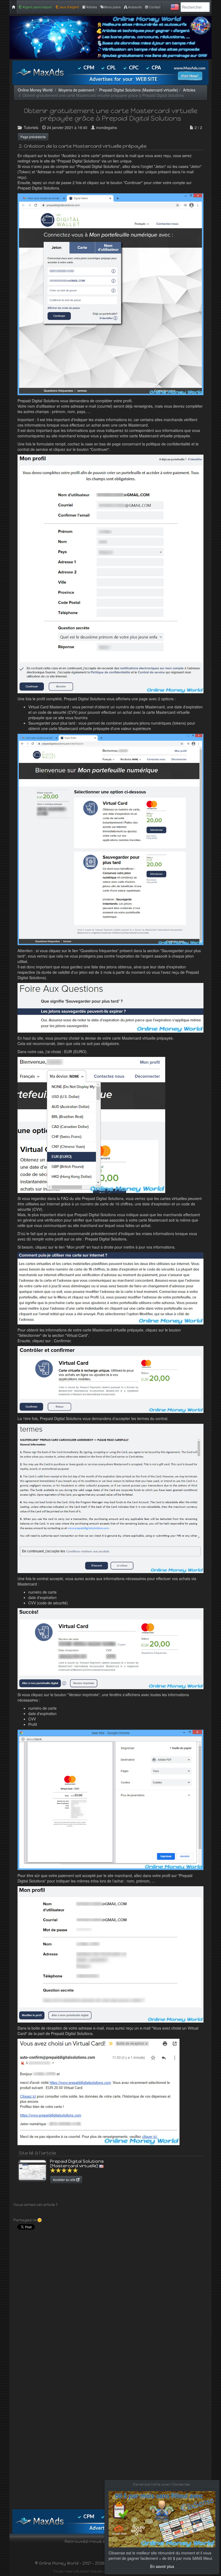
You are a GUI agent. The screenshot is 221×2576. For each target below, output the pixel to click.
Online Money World (35, 90)
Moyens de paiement (76, 90)
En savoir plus (162, 2566)
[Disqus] (110, 2301)
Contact (154, 7)
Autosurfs (134, 7)
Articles (91, 7)
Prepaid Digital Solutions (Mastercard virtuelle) (139, 90)
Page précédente (33, 137)
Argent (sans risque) (37, 7)
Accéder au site (65, 2180)
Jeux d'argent (69, 7)
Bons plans (112, 7)
